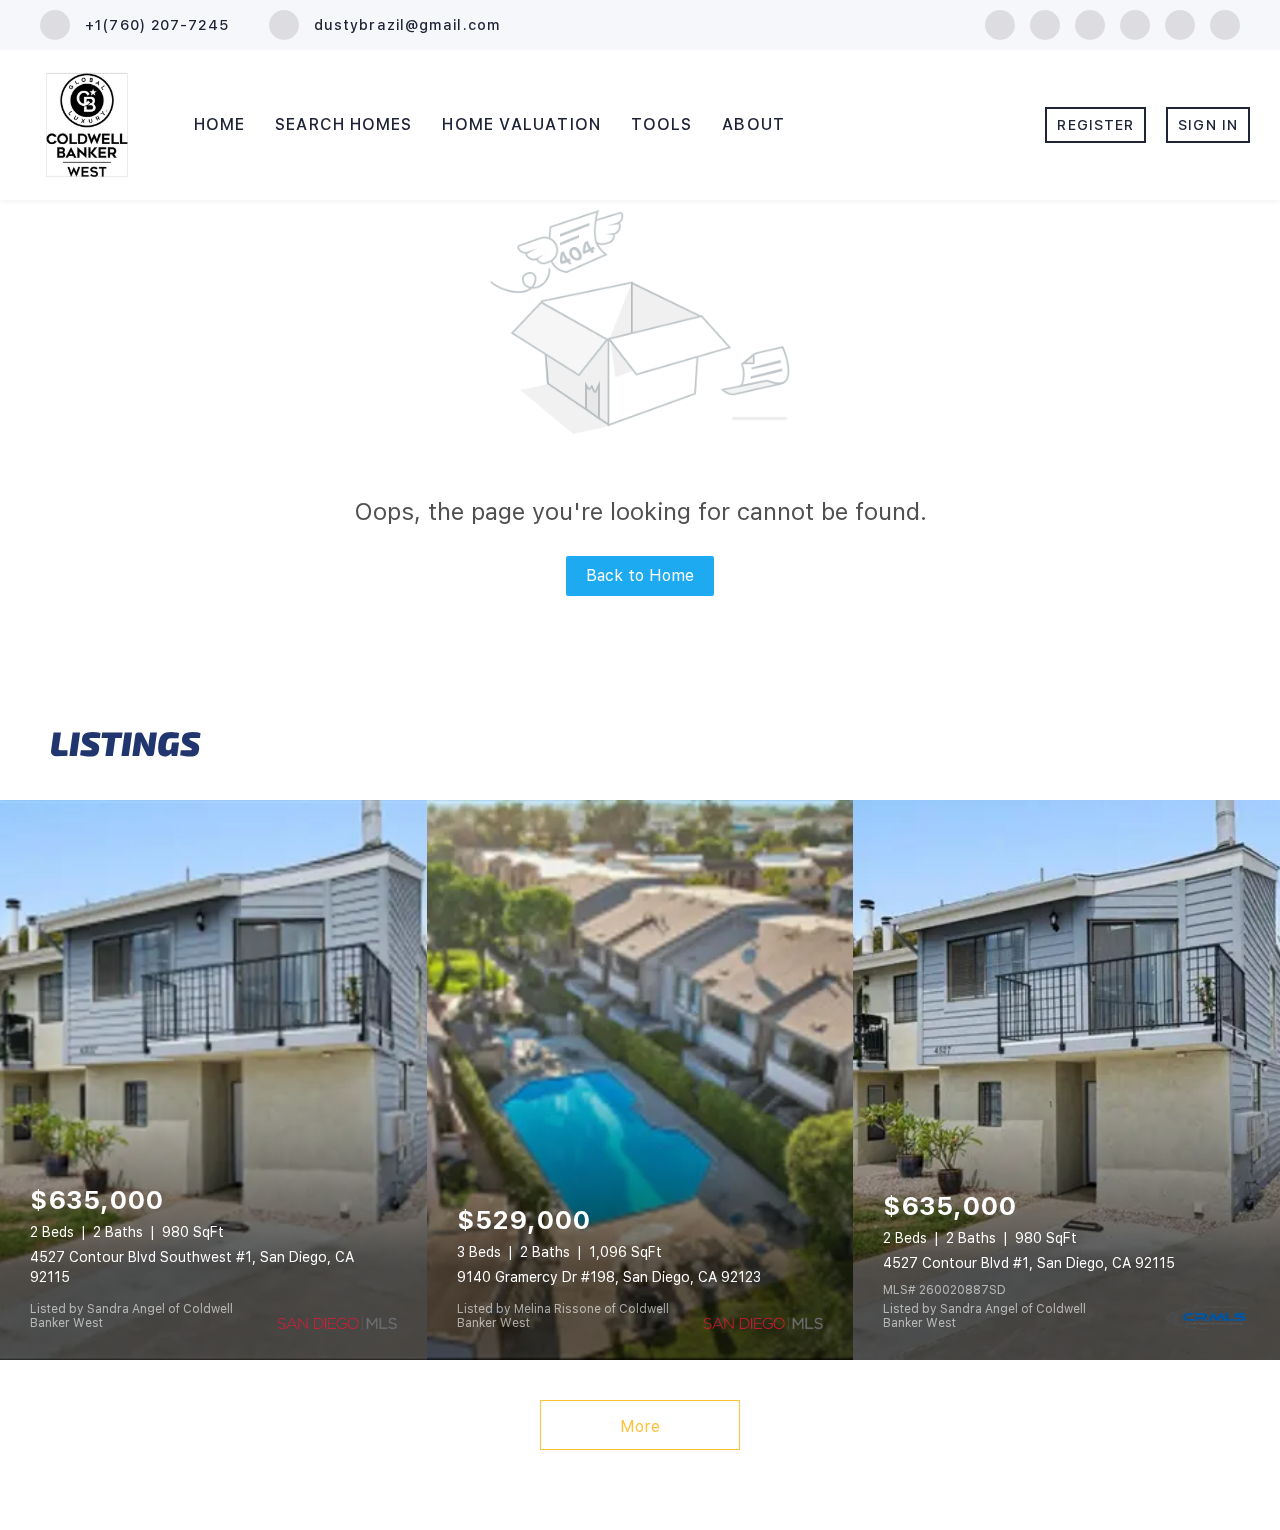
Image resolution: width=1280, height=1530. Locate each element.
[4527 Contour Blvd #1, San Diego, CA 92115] (1066, 1080)
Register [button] (1095, 125)
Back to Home (640, 575)
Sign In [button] (1208, 125)
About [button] (753, 124)
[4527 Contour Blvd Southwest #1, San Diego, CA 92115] (213, 1080)
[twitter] (1090, 23)
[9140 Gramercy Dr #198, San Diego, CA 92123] (640, 1080)
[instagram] (1135, 23)
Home (219, 124)
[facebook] (1000, 23)
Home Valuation (521, 124)
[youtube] (1180, 23)
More (640, 1426)
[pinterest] (1225, 23)
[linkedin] (1045, 23)
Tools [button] (662, 124)
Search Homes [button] (343, 124)
